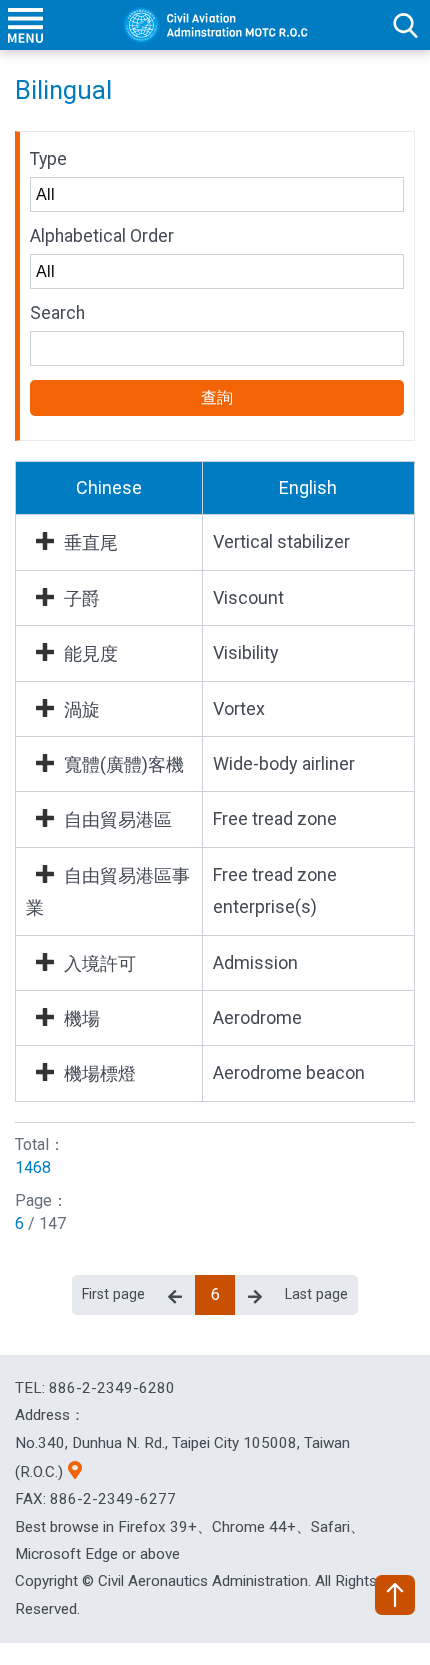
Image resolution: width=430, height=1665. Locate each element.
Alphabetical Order (102, 236)
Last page (316, 1294)
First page (113, 1294)
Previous (175, 1295)
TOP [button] (395, 1595)
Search (57, 313)
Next (255, 1295)
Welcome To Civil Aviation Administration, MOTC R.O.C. (215, 25)
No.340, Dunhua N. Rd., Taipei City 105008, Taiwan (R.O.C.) (182, 1457)
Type (48, 159)
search (405, 25)
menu (25, 25)
